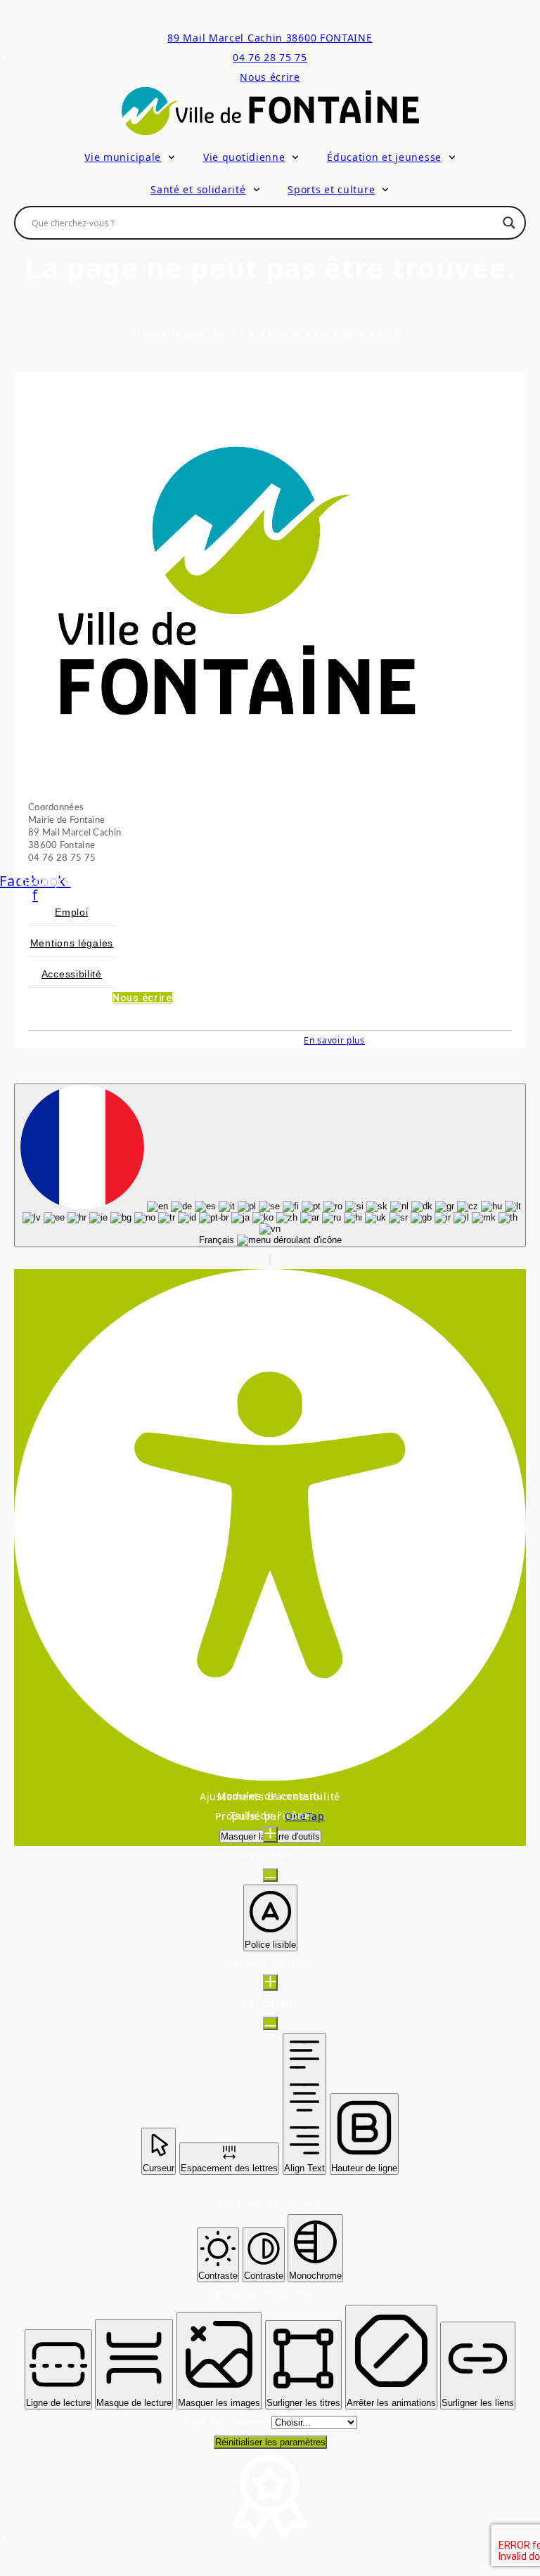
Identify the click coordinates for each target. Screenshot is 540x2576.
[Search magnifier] (509, 223)
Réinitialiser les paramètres (270, 2442)
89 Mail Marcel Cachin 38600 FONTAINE (270, 38)
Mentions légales (72, 943)
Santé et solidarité (198, 189)
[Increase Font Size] (270, 1834)
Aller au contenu (227, 2422)
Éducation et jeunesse (384, 157)
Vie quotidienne (244, 157)
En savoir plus (334, 1040)
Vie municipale (123, 157)
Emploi (71, 912)
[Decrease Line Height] (270, 2023)
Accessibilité (72, 974)
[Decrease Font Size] (270, 1875)
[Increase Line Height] (270, 1983)
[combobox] (270, 1165)
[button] (270, 1260)
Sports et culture (331, 189)
